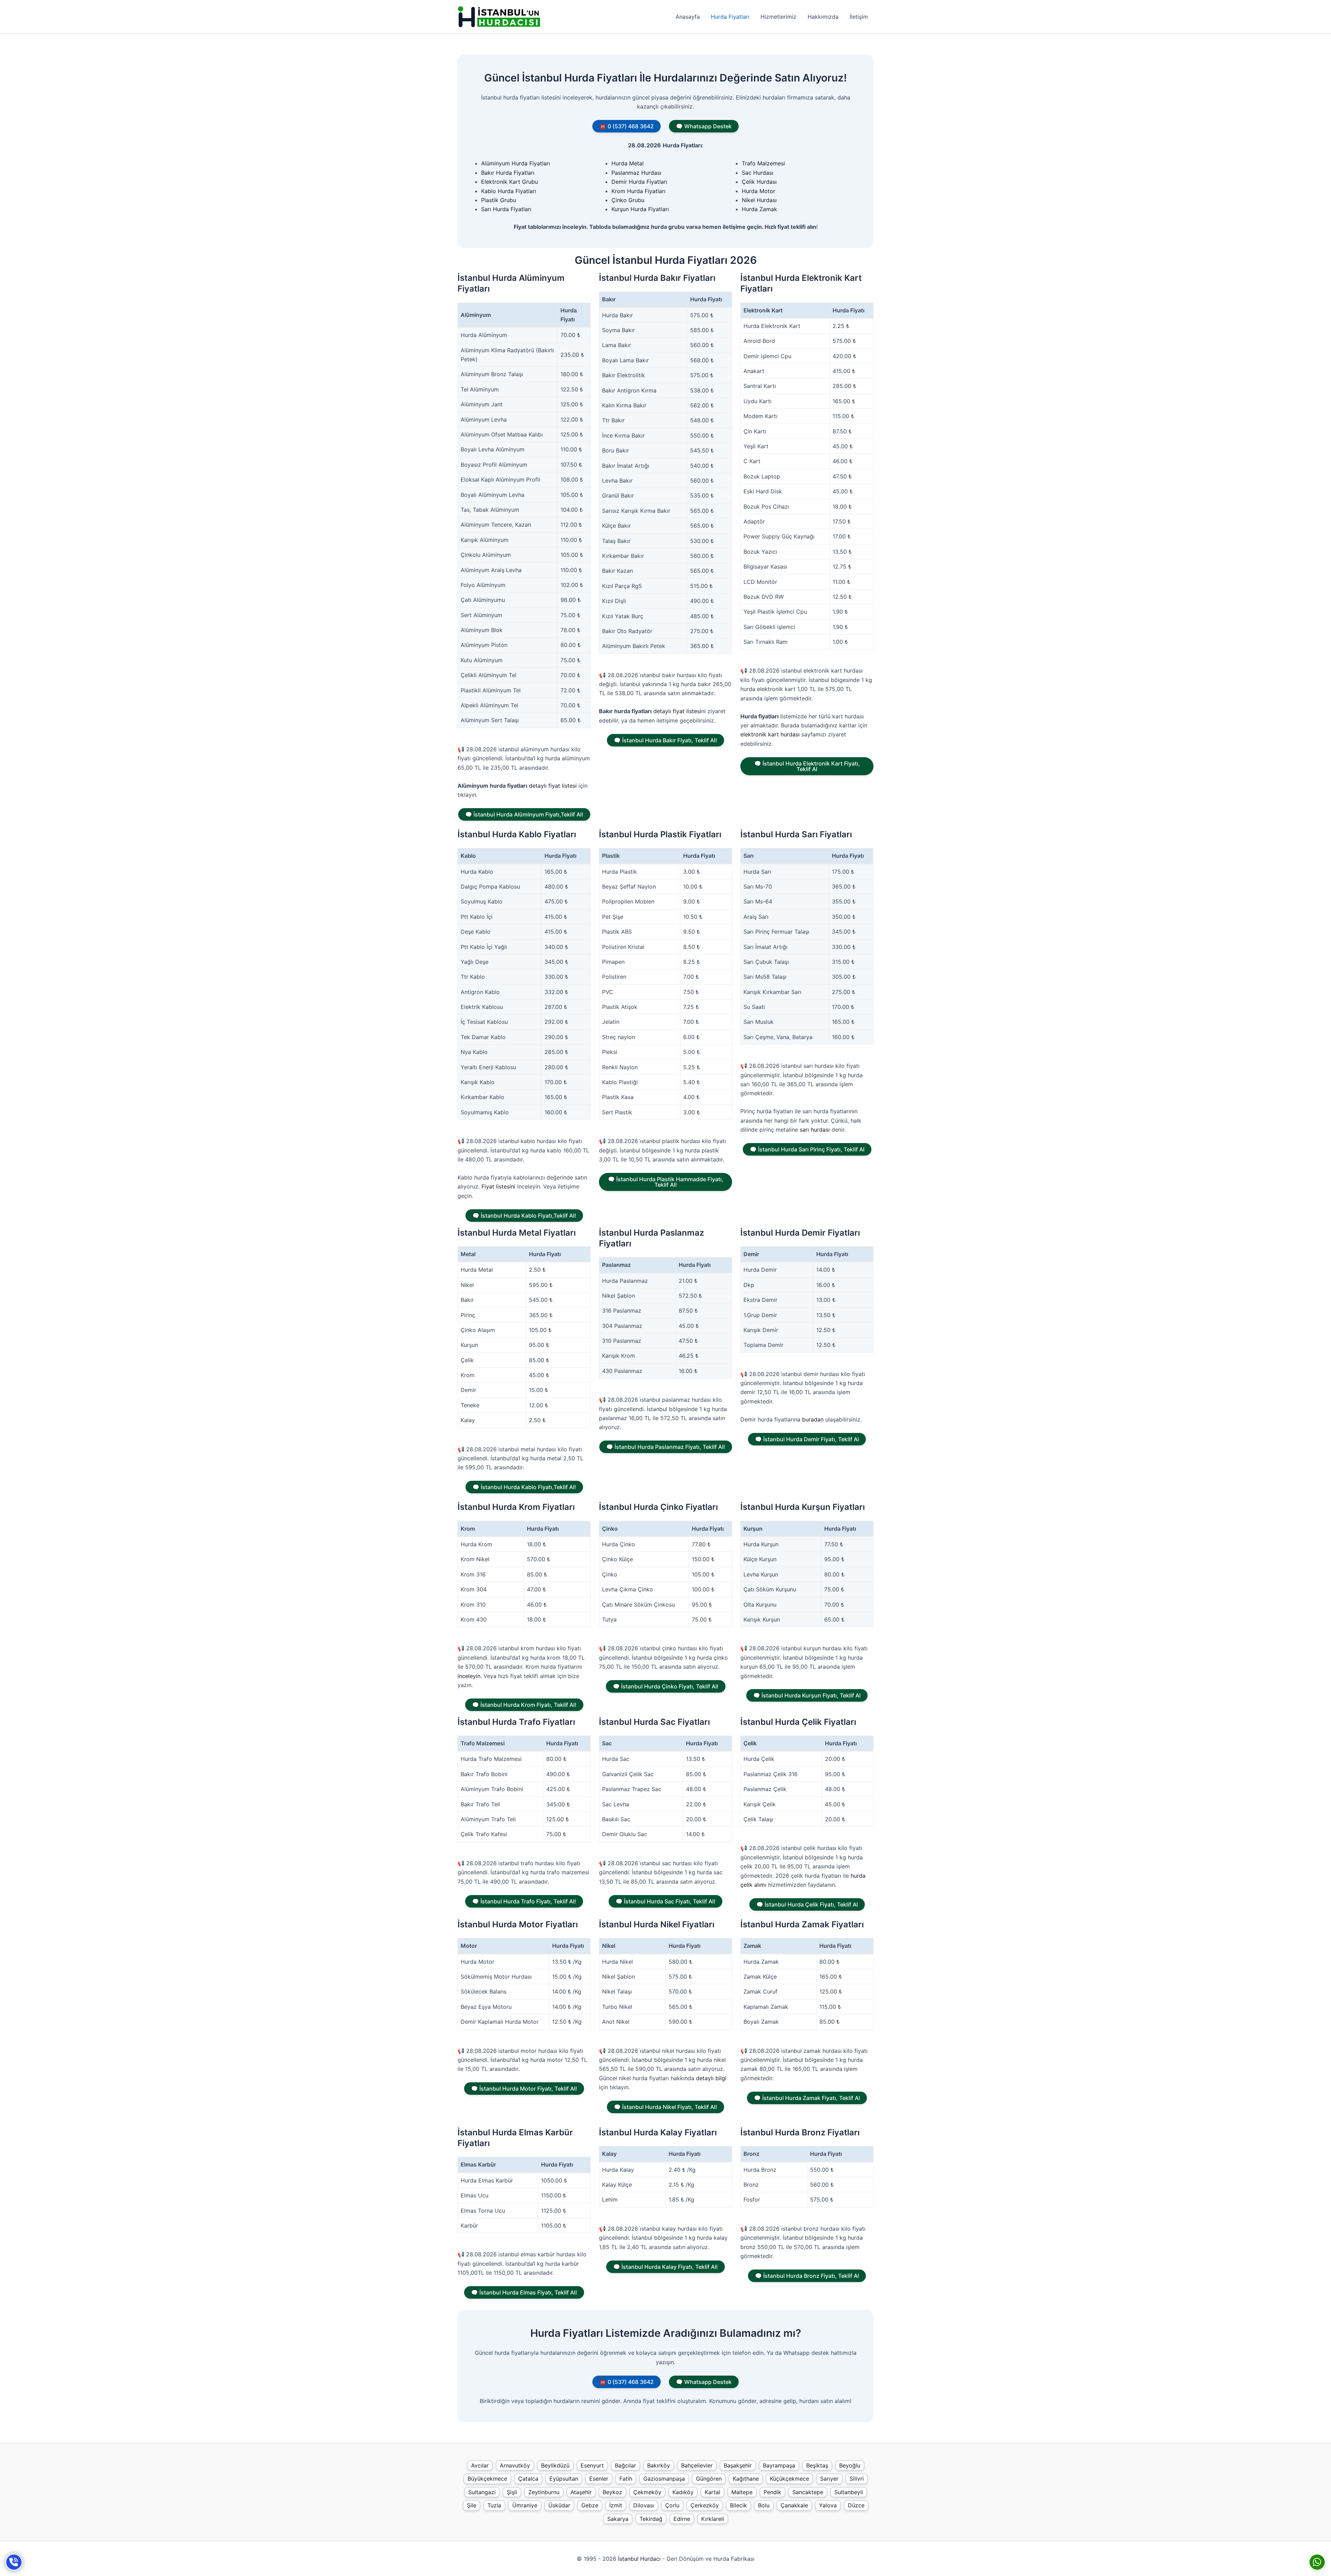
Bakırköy (659, 2465)
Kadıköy (683, 2492)
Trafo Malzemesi (763, 163)
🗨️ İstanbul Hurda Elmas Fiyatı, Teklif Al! (524, 2292)
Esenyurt (592, 2465)
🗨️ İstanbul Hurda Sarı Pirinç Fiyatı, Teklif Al (807, 1149)
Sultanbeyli (849, 2492)
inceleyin (469, 1676)
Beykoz (612, 2492)
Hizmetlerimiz (778, 17)
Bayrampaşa (779, 2465)
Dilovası (644, 2505)
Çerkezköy (705, 2505)
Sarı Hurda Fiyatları (506, 209)
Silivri (857, 2479)
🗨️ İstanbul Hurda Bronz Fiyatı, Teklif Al (807, 2276)
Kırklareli (713, 2519)
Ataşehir (581, 2492)
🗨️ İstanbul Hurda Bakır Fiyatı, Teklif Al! (665, 740)
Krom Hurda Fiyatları (638, 191)
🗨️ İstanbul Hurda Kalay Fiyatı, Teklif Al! (665, 2267)
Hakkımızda (823, 17)
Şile (472, 2505)
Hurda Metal (628, 163)
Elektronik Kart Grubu (510, 182)
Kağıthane (746, 2479)
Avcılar (480, 2465)
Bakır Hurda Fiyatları (508, 173)
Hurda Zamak (759, 209)
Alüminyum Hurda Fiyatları (516, 163)
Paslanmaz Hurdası (636, 173)
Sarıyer (829, 2479)
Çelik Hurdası (759, 182)
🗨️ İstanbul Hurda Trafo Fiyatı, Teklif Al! (524, 1901)
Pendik (772, 2492)
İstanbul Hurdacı (639, 2559)
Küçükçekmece (789, 2479)
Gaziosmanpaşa (664, 2479)
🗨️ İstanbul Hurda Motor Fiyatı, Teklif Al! (524, 2089)
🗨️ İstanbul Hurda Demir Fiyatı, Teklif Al (807, 1439)
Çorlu (672, 2505)
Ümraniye (525, 2505)
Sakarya (618, 2519)
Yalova (828, 2505)
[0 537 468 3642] (14, 2562)
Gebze (590, 2505)
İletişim (859, 17)
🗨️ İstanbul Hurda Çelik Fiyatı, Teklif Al (807, 1904)
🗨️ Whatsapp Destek (704, 126)
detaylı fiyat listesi (553, 786)
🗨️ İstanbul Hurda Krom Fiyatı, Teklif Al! (524, 1705)
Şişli (512, 2492)
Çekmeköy (647, 2492)
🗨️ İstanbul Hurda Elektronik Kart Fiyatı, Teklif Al (807, 766)
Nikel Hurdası (759, 200)
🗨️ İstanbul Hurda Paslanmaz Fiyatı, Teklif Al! (666, 1447)
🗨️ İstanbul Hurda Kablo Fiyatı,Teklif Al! (524, 1216)
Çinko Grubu (628, 200)
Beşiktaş (817, 2465)
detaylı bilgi (711, 2078)
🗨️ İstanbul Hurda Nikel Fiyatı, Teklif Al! (665, 2107)
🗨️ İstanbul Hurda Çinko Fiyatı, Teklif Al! (666, 1686)
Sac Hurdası (758, 173)
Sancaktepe (808, 2492)
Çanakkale (794, 2505)
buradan (813, 1419)
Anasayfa (688, 17)
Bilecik (738, 2505)
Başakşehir (738, 2465)
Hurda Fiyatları (730, 17)
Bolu (764, 2505)
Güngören (709, 2479)
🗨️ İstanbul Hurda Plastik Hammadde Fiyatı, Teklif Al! (666, 1182)
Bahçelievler (697, 2465)
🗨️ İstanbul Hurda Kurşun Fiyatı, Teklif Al (807, 1695)
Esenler (599, 2479)
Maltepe (742, 2492)
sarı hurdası (815, 1130)
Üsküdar (559, 2505)
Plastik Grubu (499, 200)
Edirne (682, 2519)
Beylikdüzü (555, 2465)
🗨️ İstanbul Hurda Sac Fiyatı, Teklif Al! (665, 1901)
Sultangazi (482, 2492)
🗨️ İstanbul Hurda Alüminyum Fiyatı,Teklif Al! (524, 814)
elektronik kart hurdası (770, 734)
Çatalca (528, 2479)
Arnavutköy (515, 2465)
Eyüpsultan (564, 2479)
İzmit (616, 2505)
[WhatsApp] (1317, 2562)
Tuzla (494, 2505)
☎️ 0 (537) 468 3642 (627, 126)
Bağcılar (625, 2465)
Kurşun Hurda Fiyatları (640, 209)
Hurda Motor (759, 191)
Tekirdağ (651, 2519)
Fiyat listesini (498, 1186)
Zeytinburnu (544, 2492)
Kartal (712, 2492)
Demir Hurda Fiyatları (639, 182)
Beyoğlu (850, 2465)
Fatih (626, 2479)
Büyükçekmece (487, 2479)
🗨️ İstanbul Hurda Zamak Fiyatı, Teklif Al (807, 2098)
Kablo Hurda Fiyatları (509, 191)
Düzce (856, 2505)
